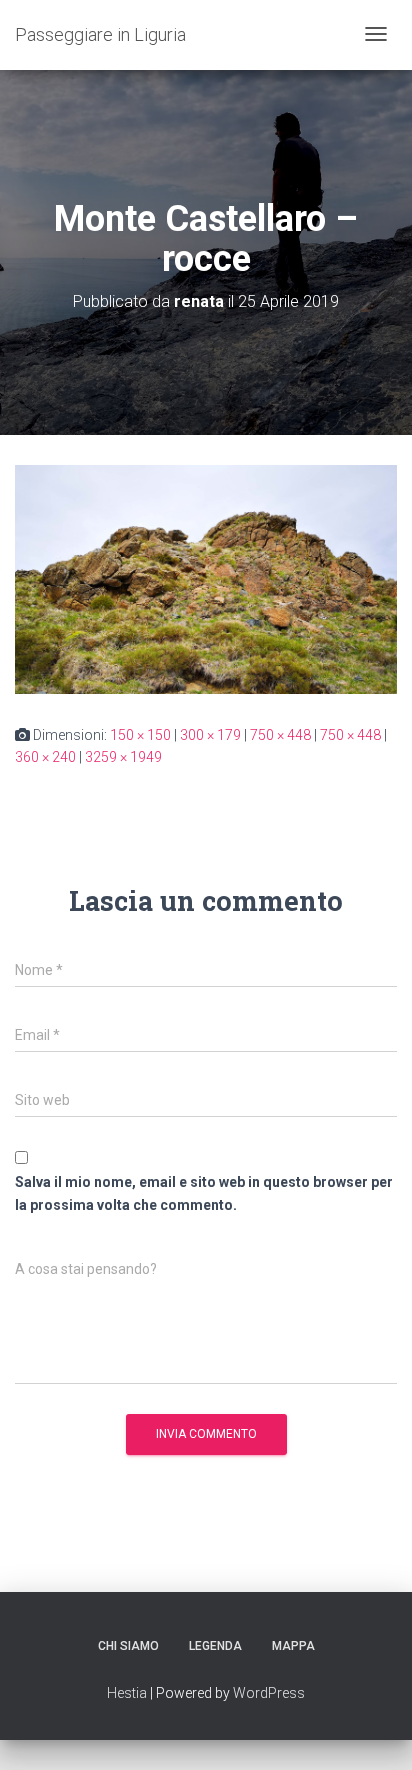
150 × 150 (140, 735)
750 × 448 (280, 735)
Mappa (293, 1646)
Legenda (215, 1646)
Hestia (127, 1693)
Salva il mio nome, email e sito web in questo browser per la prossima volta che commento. (204, 1193)
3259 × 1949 (123, 757)
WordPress (269, 1693)
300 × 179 (210, 735)
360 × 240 (45, 757)
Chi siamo (128, 1646)
